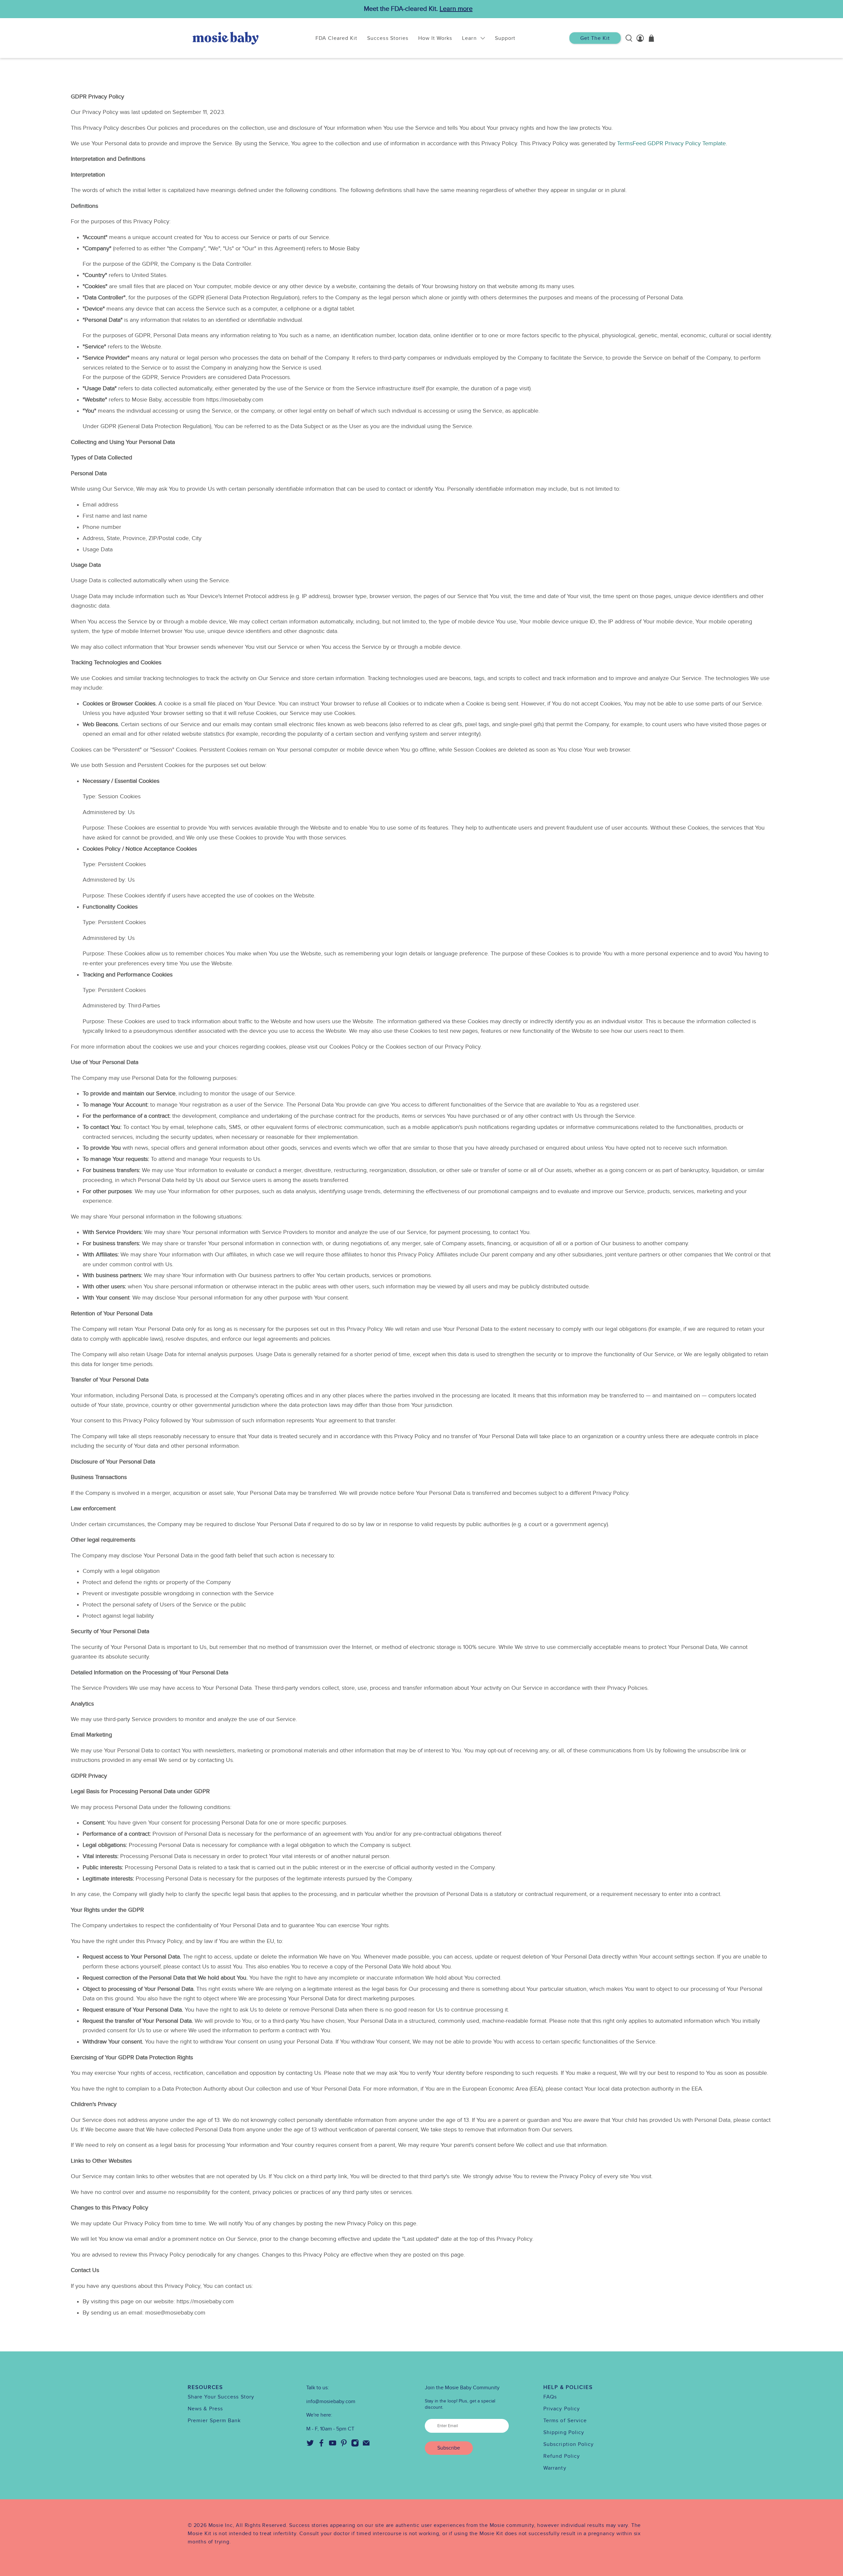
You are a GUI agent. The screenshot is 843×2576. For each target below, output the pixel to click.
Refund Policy (562, 2456)
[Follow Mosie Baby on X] (310, 2445)
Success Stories (388, 38)
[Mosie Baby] (226, 38)
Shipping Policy (564, 2432)
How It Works (435, 38)
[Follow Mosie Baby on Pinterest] (344, 2445)
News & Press (205, 2409)
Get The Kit (595, 38)
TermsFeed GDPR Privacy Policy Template (671, 143)
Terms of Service (565, 2421)
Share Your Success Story (221, 2397)
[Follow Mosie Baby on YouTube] (333, 2445)
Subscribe (449, 2448)
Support (505, 38)
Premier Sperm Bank (214, 2421)
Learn (469, 38)
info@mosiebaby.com (331, 2401)
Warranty (555, 2468)
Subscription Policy (569, 2444)
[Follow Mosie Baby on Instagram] (355, 2445)
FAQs (550, 2397)
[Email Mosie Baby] (366, 2445)
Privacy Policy (562, 2409)
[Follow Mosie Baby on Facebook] (321, 2445)
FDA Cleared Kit (337, 38)
